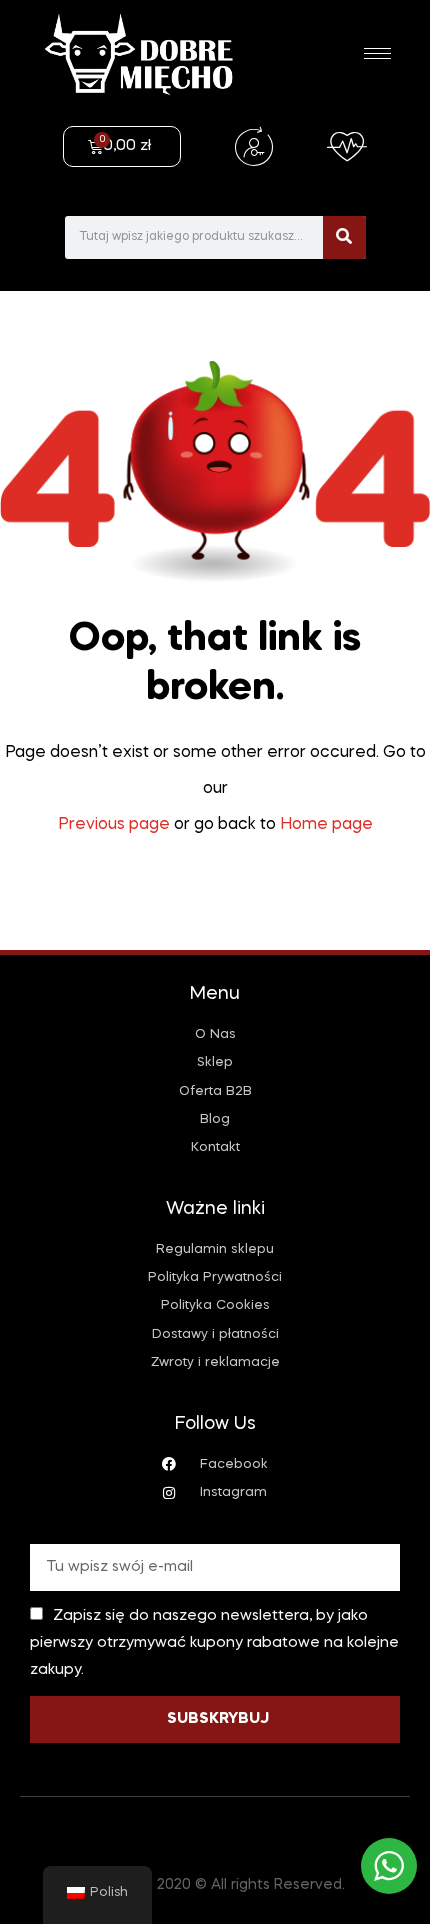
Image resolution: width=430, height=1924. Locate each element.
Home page (326, 825)
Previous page (114, 825)
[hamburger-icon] (377, 53)
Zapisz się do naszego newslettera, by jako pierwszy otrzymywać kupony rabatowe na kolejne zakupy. (214, 1643)
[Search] (344, 237)
